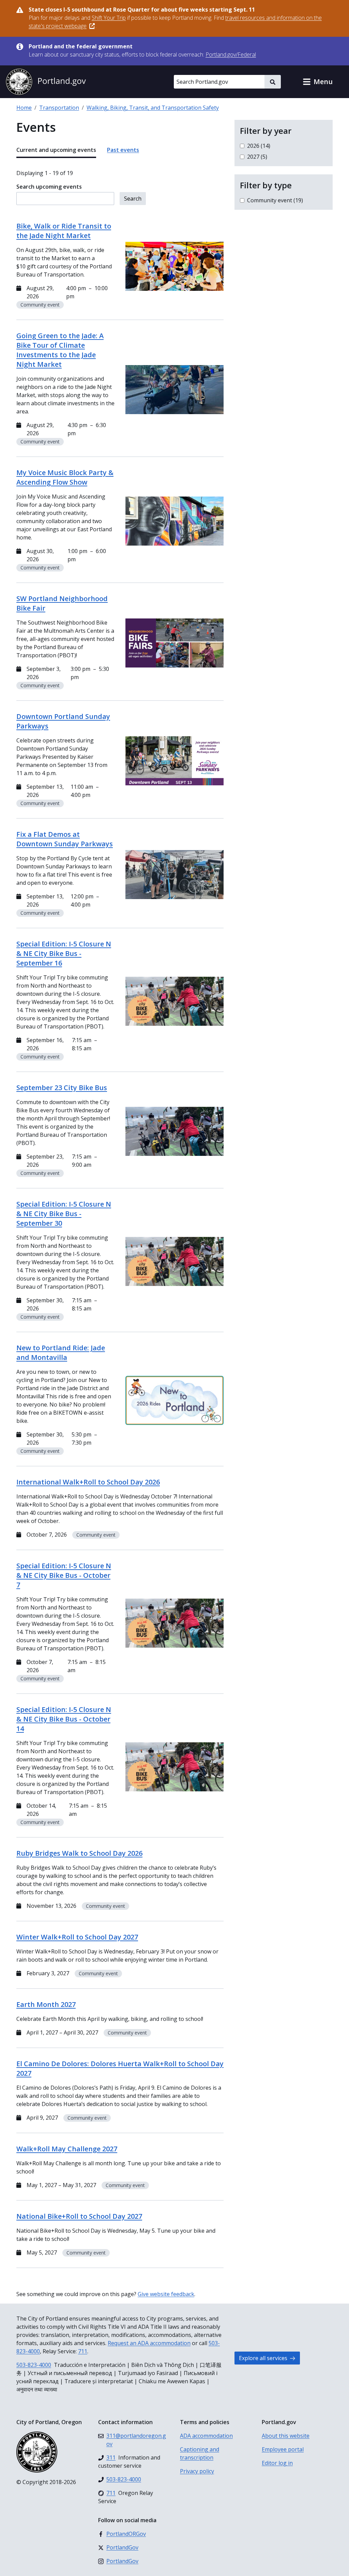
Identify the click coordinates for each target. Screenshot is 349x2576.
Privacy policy (197, 2471)
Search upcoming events (49, 187)
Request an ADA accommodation (149, 2343)
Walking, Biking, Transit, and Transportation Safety (153, 108)
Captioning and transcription (200, 2453)
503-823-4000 (34, 2365)
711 (83, 2351)
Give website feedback (166, 2294)
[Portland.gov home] (46, 82)
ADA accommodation (206, 2436)
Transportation (59, 108)
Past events (123, 150)
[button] (318, 82)
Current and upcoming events (56, 150)
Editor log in (277, 2463)
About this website (286, 2436)
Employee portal (283, 2449)
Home (24, 108)
